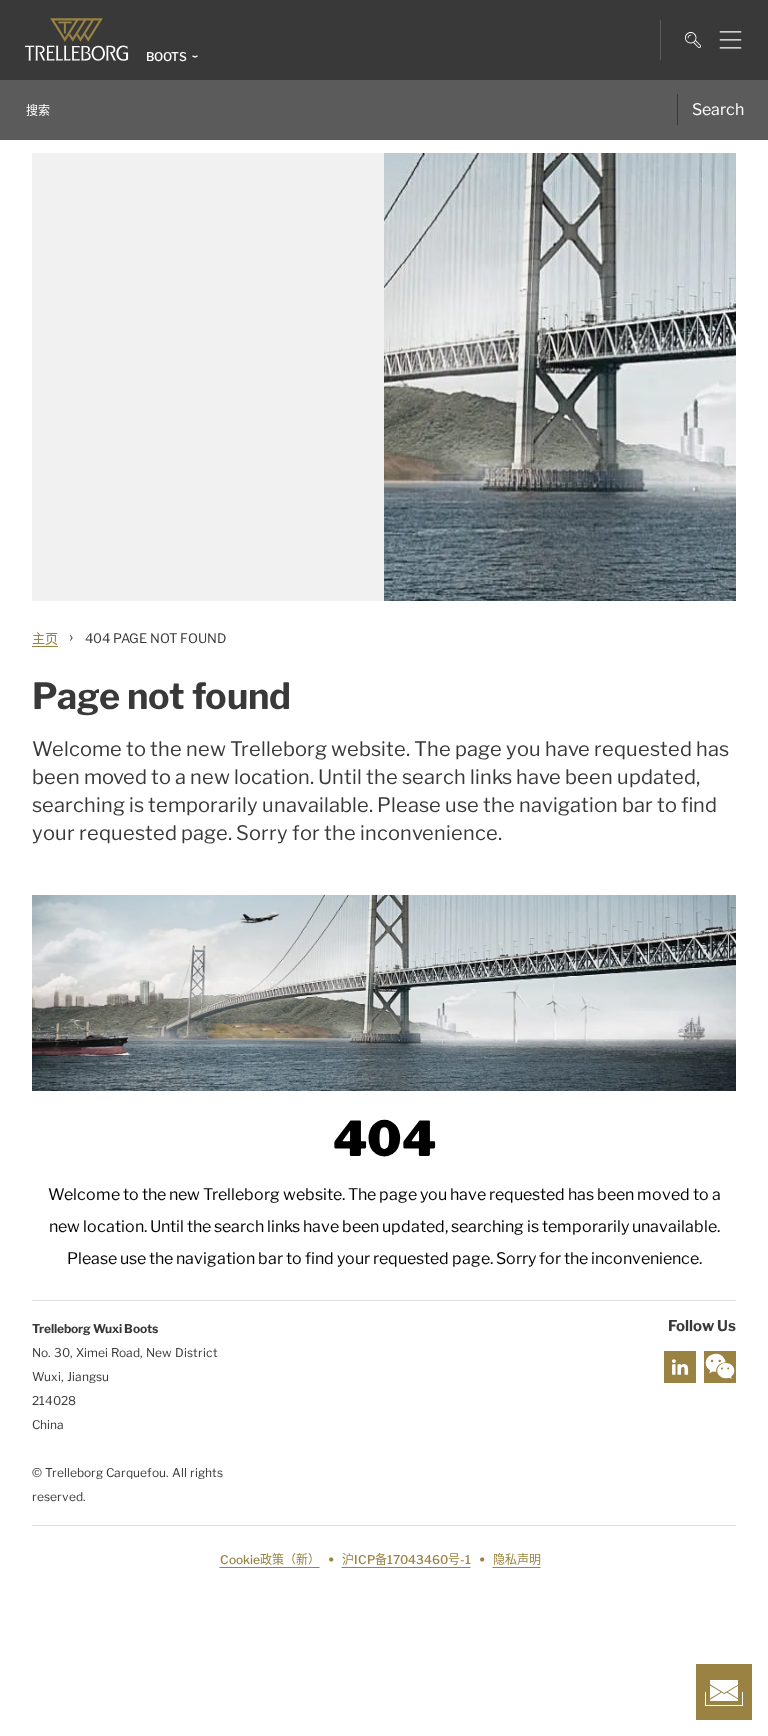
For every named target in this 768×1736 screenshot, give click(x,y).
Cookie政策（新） (270, 1559)
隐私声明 (517, 1559)
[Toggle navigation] (722, 40)
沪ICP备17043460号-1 (406, 1559)
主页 (45, 638)
